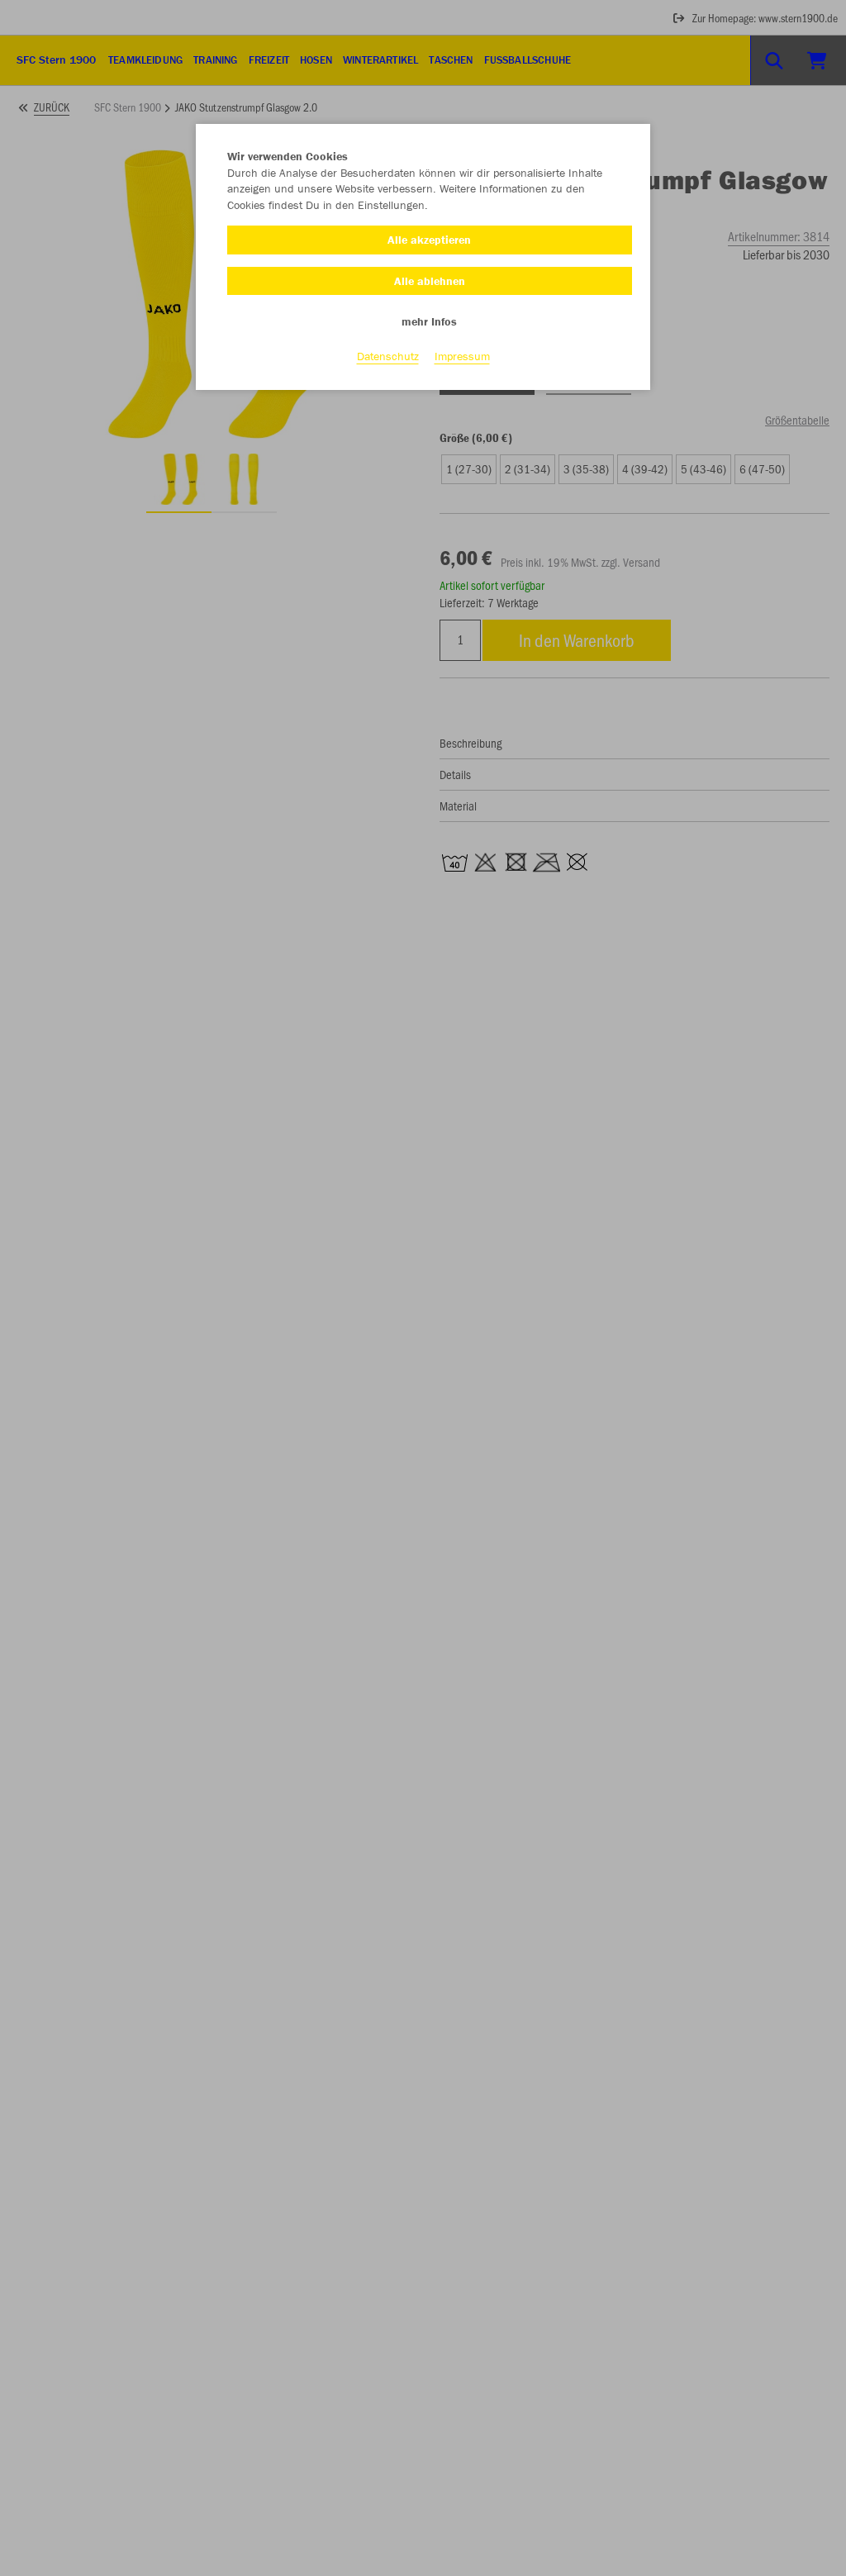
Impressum (462, 356)
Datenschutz (388, 356)
